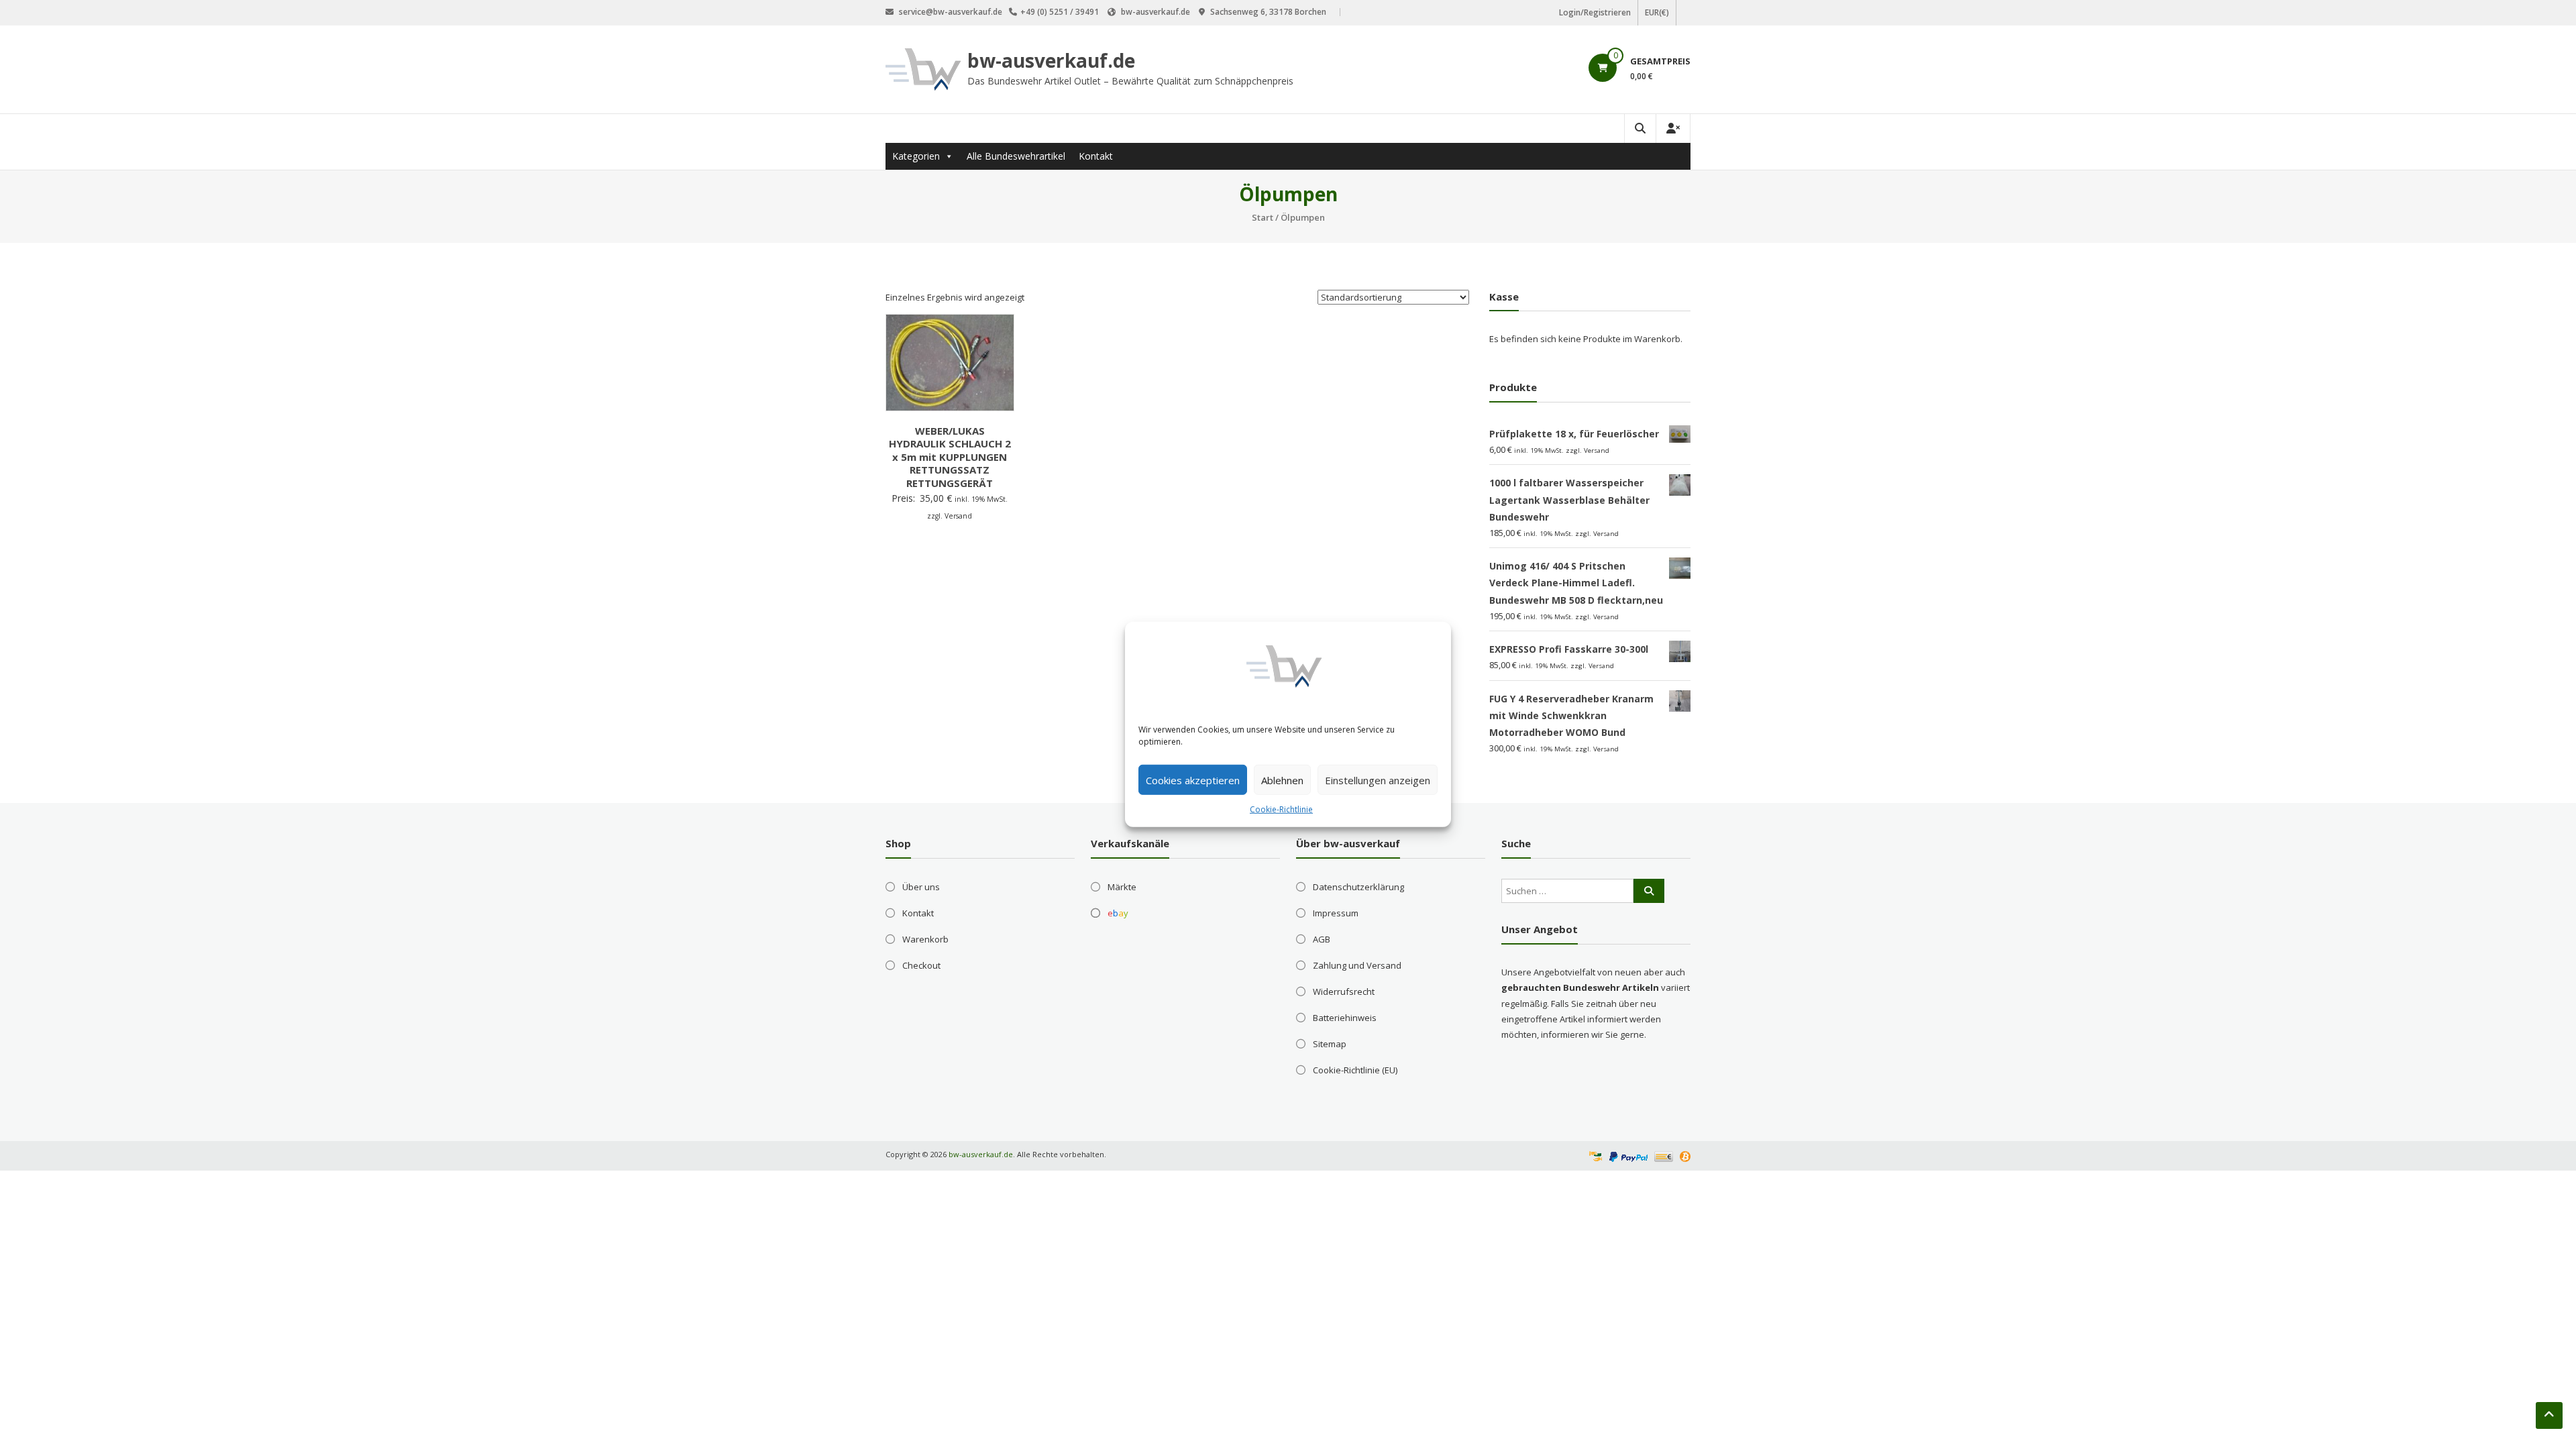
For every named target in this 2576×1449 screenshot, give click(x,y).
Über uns (921, 887)
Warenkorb (925, 939)
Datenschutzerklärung (1358, 887)
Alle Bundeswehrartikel (1016, 156)
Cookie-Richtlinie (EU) (1355, 1070)
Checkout (921, 965)
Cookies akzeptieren (1193, 780)
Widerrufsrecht (1344, 991)
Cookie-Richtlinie (1281, 809)
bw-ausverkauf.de (1051, 60)
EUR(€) (1657, 12)
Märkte (1122, 887)
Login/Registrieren (1595, 12)
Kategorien (916, 156)
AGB (1322, 939)
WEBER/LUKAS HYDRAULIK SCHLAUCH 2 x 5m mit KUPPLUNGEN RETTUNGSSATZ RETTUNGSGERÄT (950, 457)
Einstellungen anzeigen (1378, 780)
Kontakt (1096, 156)
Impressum (1336, 913)
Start (1263, 217)
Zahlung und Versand (1357, 965)
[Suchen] (1649, 891)
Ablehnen (1282, 780)
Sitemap (1330, 1044)
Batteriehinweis (1345, 1018)
